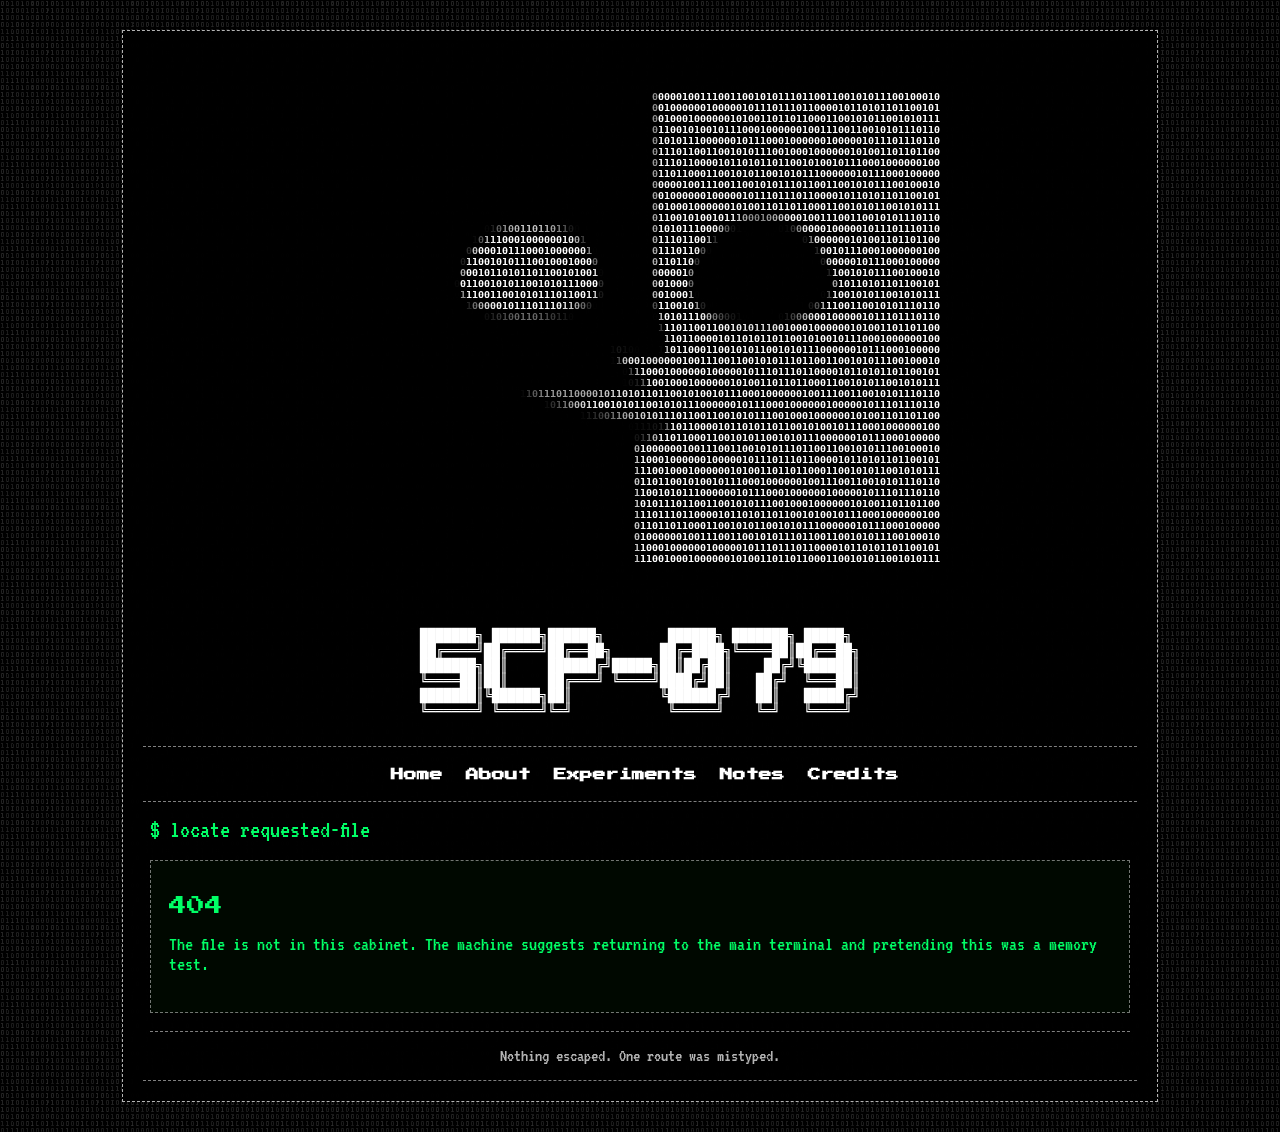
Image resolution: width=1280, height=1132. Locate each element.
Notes (752, 774)
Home (417, 774)
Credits (853, 774)
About (498, 774)
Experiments (625, 774)
